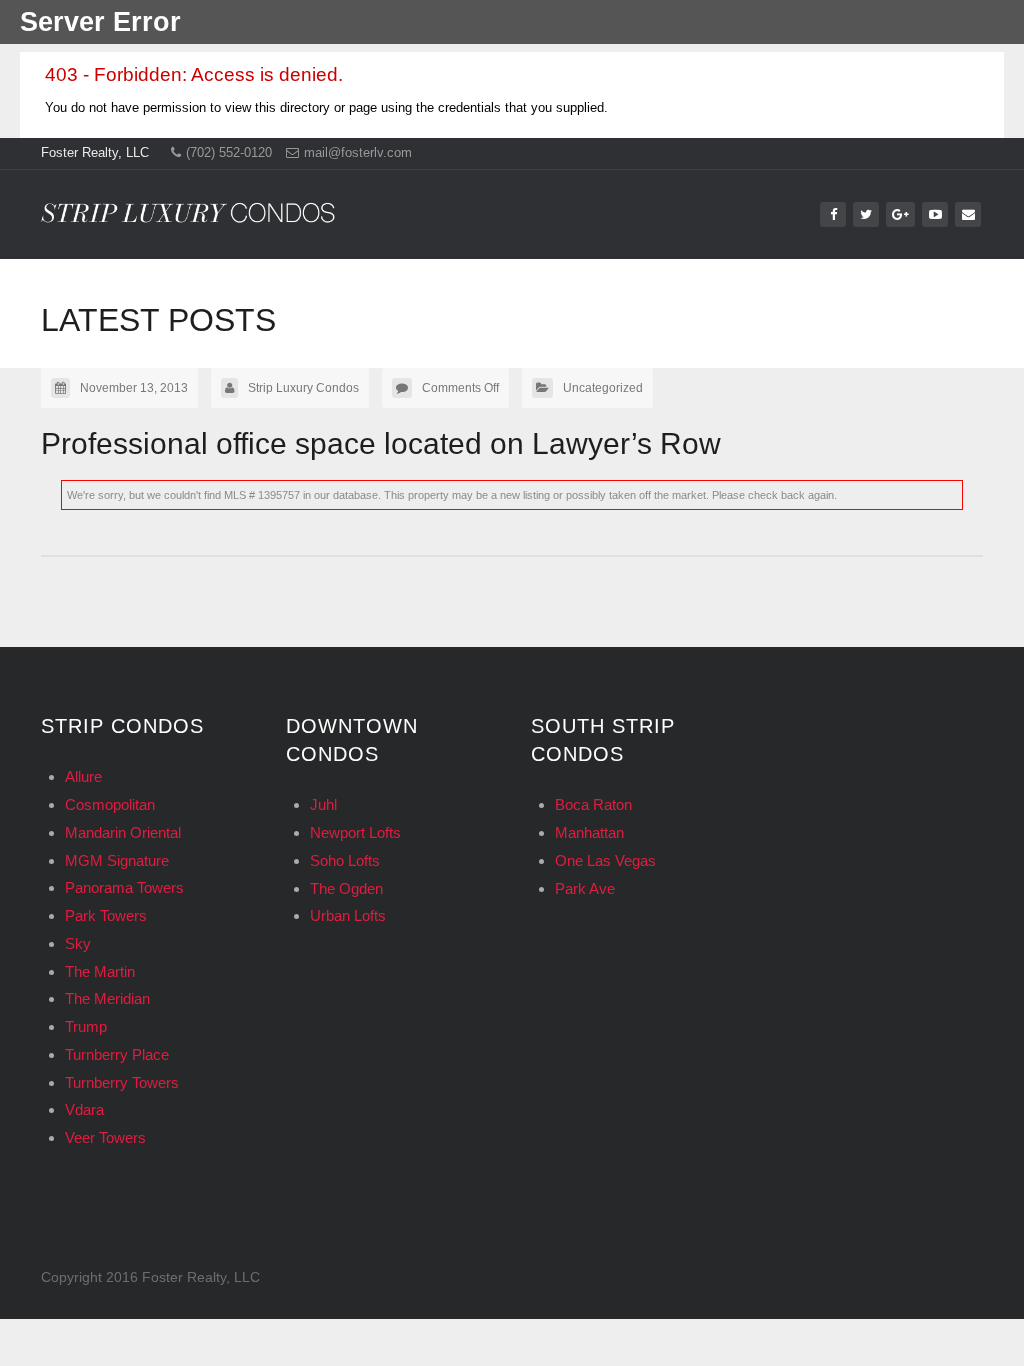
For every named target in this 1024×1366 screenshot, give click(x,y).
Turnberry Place (117, 1054)
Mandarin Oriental (123, 832)
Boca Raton (593, 804)
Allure (83, 776)
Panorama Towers (124, 887)
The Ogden (346, 888)
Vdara (84, 1109)
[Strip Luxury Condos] (188, 206)
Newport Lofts (355, 832)
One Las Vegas (605, 860)
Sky (78, 943)
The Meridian (107, 998)
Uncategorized (603, 388)
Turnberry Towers (122, 1082)
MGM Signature (117, 860)
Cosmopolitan (110, 804)
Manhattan (589, 832)
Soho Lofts (345, 860)
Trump (86, 1026)
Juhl (323, 804)
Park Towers (106, 915)
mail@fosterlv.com (358, 152)
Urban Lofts (348, 915)
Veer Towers (105, 1137)
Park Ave (585, 888)
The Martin (100, 971)
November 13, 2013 (134, 388)
